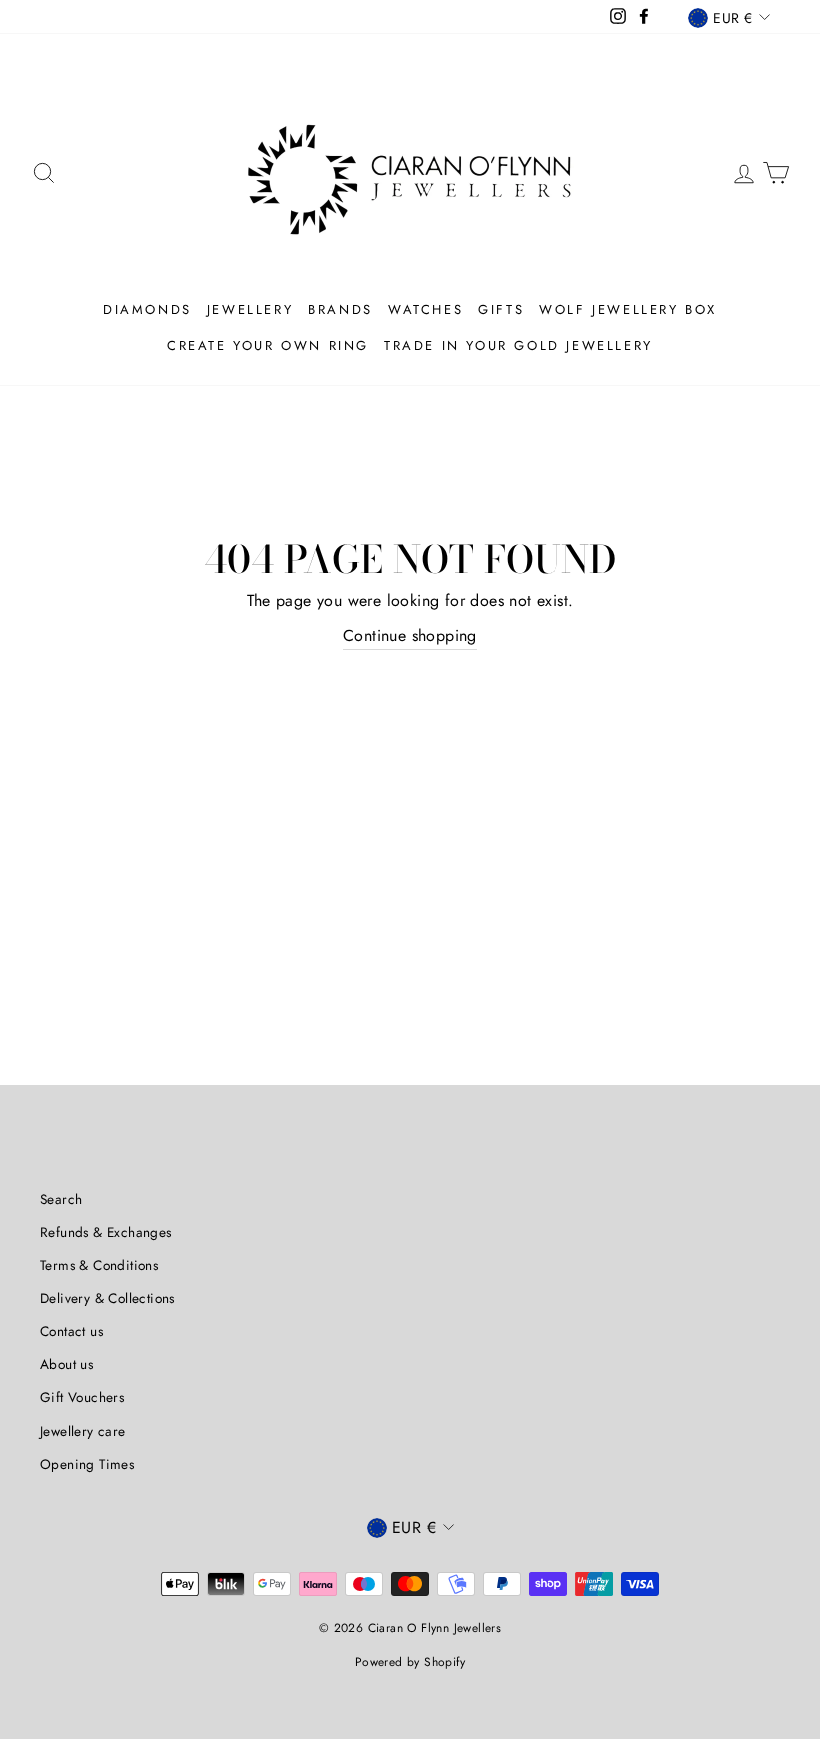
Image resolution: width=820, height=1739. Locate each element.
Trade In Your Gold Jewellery (518, 345)
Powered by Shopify (410, 1662)
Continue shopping (410, 635)
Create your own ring (268, 345)
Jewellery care (83, 1431)
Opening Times (87, 1464)
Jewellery (250, 309)
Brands (340, 309)
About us (66, 1364)
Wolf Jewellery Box (628, 309)
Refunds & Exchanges (106, 1232)
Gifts (501, 309)
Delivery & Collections (107, 1298)
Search (61, 1199)
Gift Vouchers (82, 1397)
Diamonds (147, 309)
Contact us (71, 1331)
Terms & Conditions (99, 1265)
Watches (425, 309)
